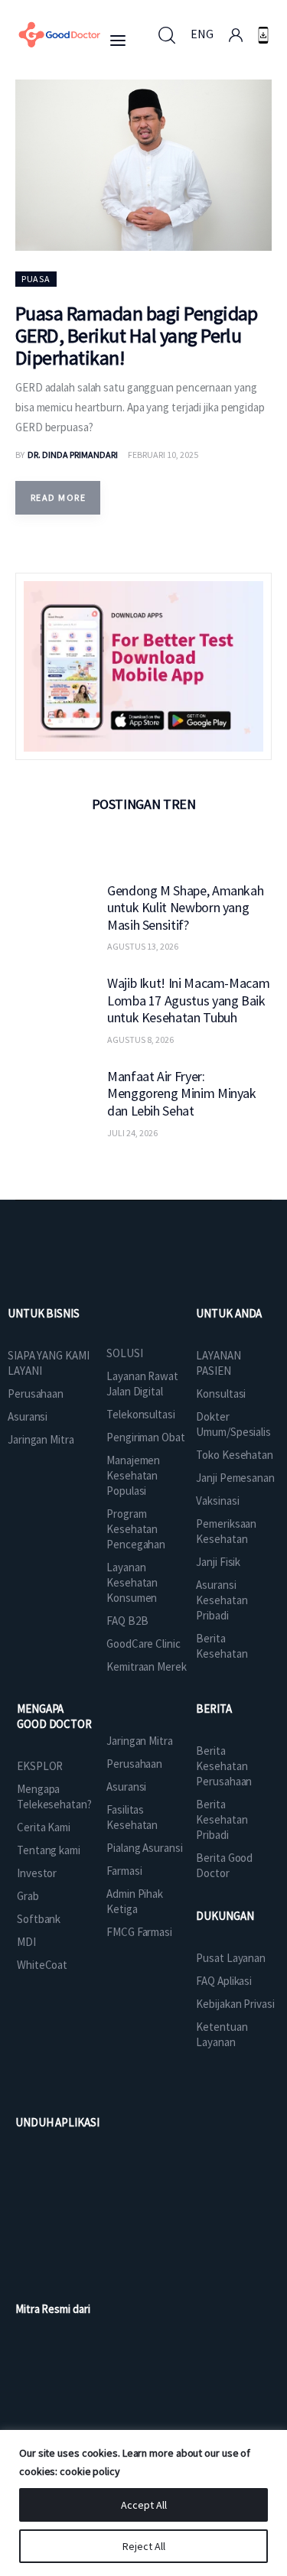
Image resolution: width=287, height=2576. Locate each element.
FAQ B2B (127, 1621)
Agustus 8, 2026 (140, 1039)
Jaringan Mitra (41, 1439)
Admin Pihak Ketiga (135, 1901)
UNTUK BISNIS (44, 1313)
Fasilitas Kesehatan (132, 1817)
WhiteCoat (42, 1965)
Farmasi (124, 1871)
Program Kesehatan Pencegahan (136, 1529)
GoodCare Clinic (143, 1644)
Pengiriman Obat (146, 1437)
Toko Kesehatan (235, 1455)
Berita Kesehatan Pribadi (222, 1819)
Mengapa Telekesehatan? (54, 1796)
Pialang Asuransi (144, 1848)
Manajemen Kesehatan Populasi (133, 1475)
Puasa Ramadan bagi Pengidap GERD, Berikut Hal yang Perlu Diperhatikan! (137, 335)
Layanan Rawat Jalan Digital (142, 1384)
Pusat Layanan (231, 1958)
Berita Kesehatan (222, 1646)
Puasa (36, 279)
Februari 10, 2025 (163, 455)
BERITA (214, 1709)
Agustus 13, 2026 (143, 946)
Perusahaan (36, 1394)
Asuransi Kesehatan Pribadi (222, 1600)
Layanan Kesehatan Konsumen (132, 1582)
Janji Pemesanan (235, 1478)
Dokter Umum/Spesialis (233, 1424)
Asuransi (28, 1416)
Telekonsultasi (141, 1414)
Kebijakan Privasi (235, 2004)
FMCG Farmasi (139, 1932)
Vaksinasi (217, 1501)
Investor (37, 1873)
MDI (26, 1942)
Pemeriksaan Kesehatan (226, 1531)
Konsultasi (221, 1394)
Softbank (39, 1919)
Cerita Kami (44, 1827)
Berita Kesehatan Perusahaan (224, 1766)
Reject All (144, 2546)
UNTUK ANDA (229, 1313)
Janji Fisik (218, 1562)
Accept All (144, 2505)
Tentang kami (49, 1850)
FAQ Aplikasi (224, 1981)
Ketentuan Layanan (222, 2034)
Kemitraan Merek (147, 1666)
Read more (58, 497)
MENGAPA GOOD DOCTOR (54, 1716)
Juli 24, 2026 (132, 1133)
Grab (28, 1896)
